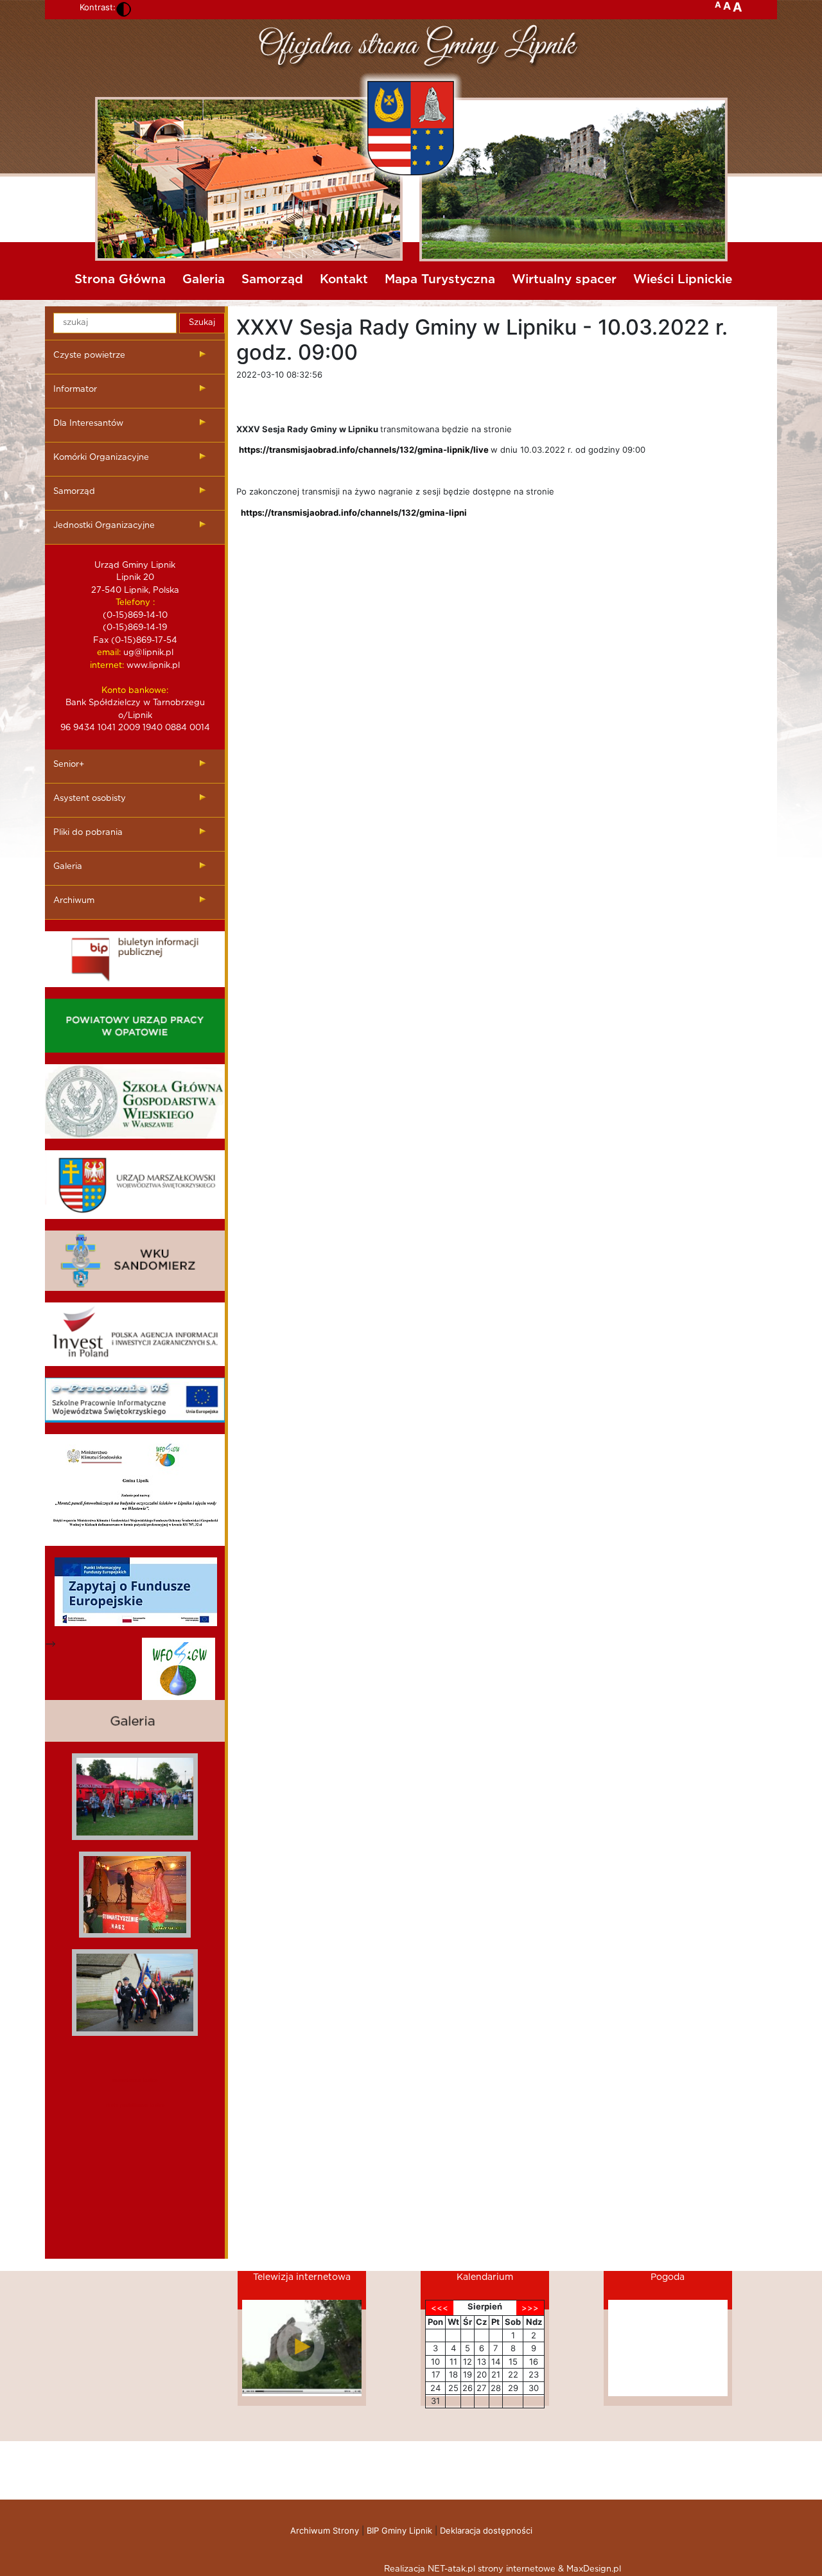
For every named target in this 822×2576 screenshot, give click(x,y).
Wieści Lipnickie (683, 280)
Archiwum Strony (325, 2530)
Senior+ (69, 765)
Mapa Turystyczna (440, 280)
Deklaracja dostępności (486, 2530)
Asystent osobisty (90, 799)
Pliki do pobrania (88, 833)
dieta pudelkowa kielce (135, 2105)
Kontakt (344, 280)
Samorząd (272, 280)
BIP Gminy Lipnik (399, 2530)
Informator (75, 390)
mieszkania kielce (135, 2080)
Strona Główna (120, 280)
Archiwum (74, 901)
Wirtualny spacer (564, 280)
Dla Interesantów (88, 424)
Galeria (204, 280)
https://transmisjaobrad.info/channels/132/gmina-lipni (354, 513)
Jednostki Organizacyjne (104, 526)
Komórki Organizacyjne (101, 458)
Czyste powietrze (89, 355)
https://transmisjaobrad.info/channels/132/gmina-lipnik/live (364, 450)
